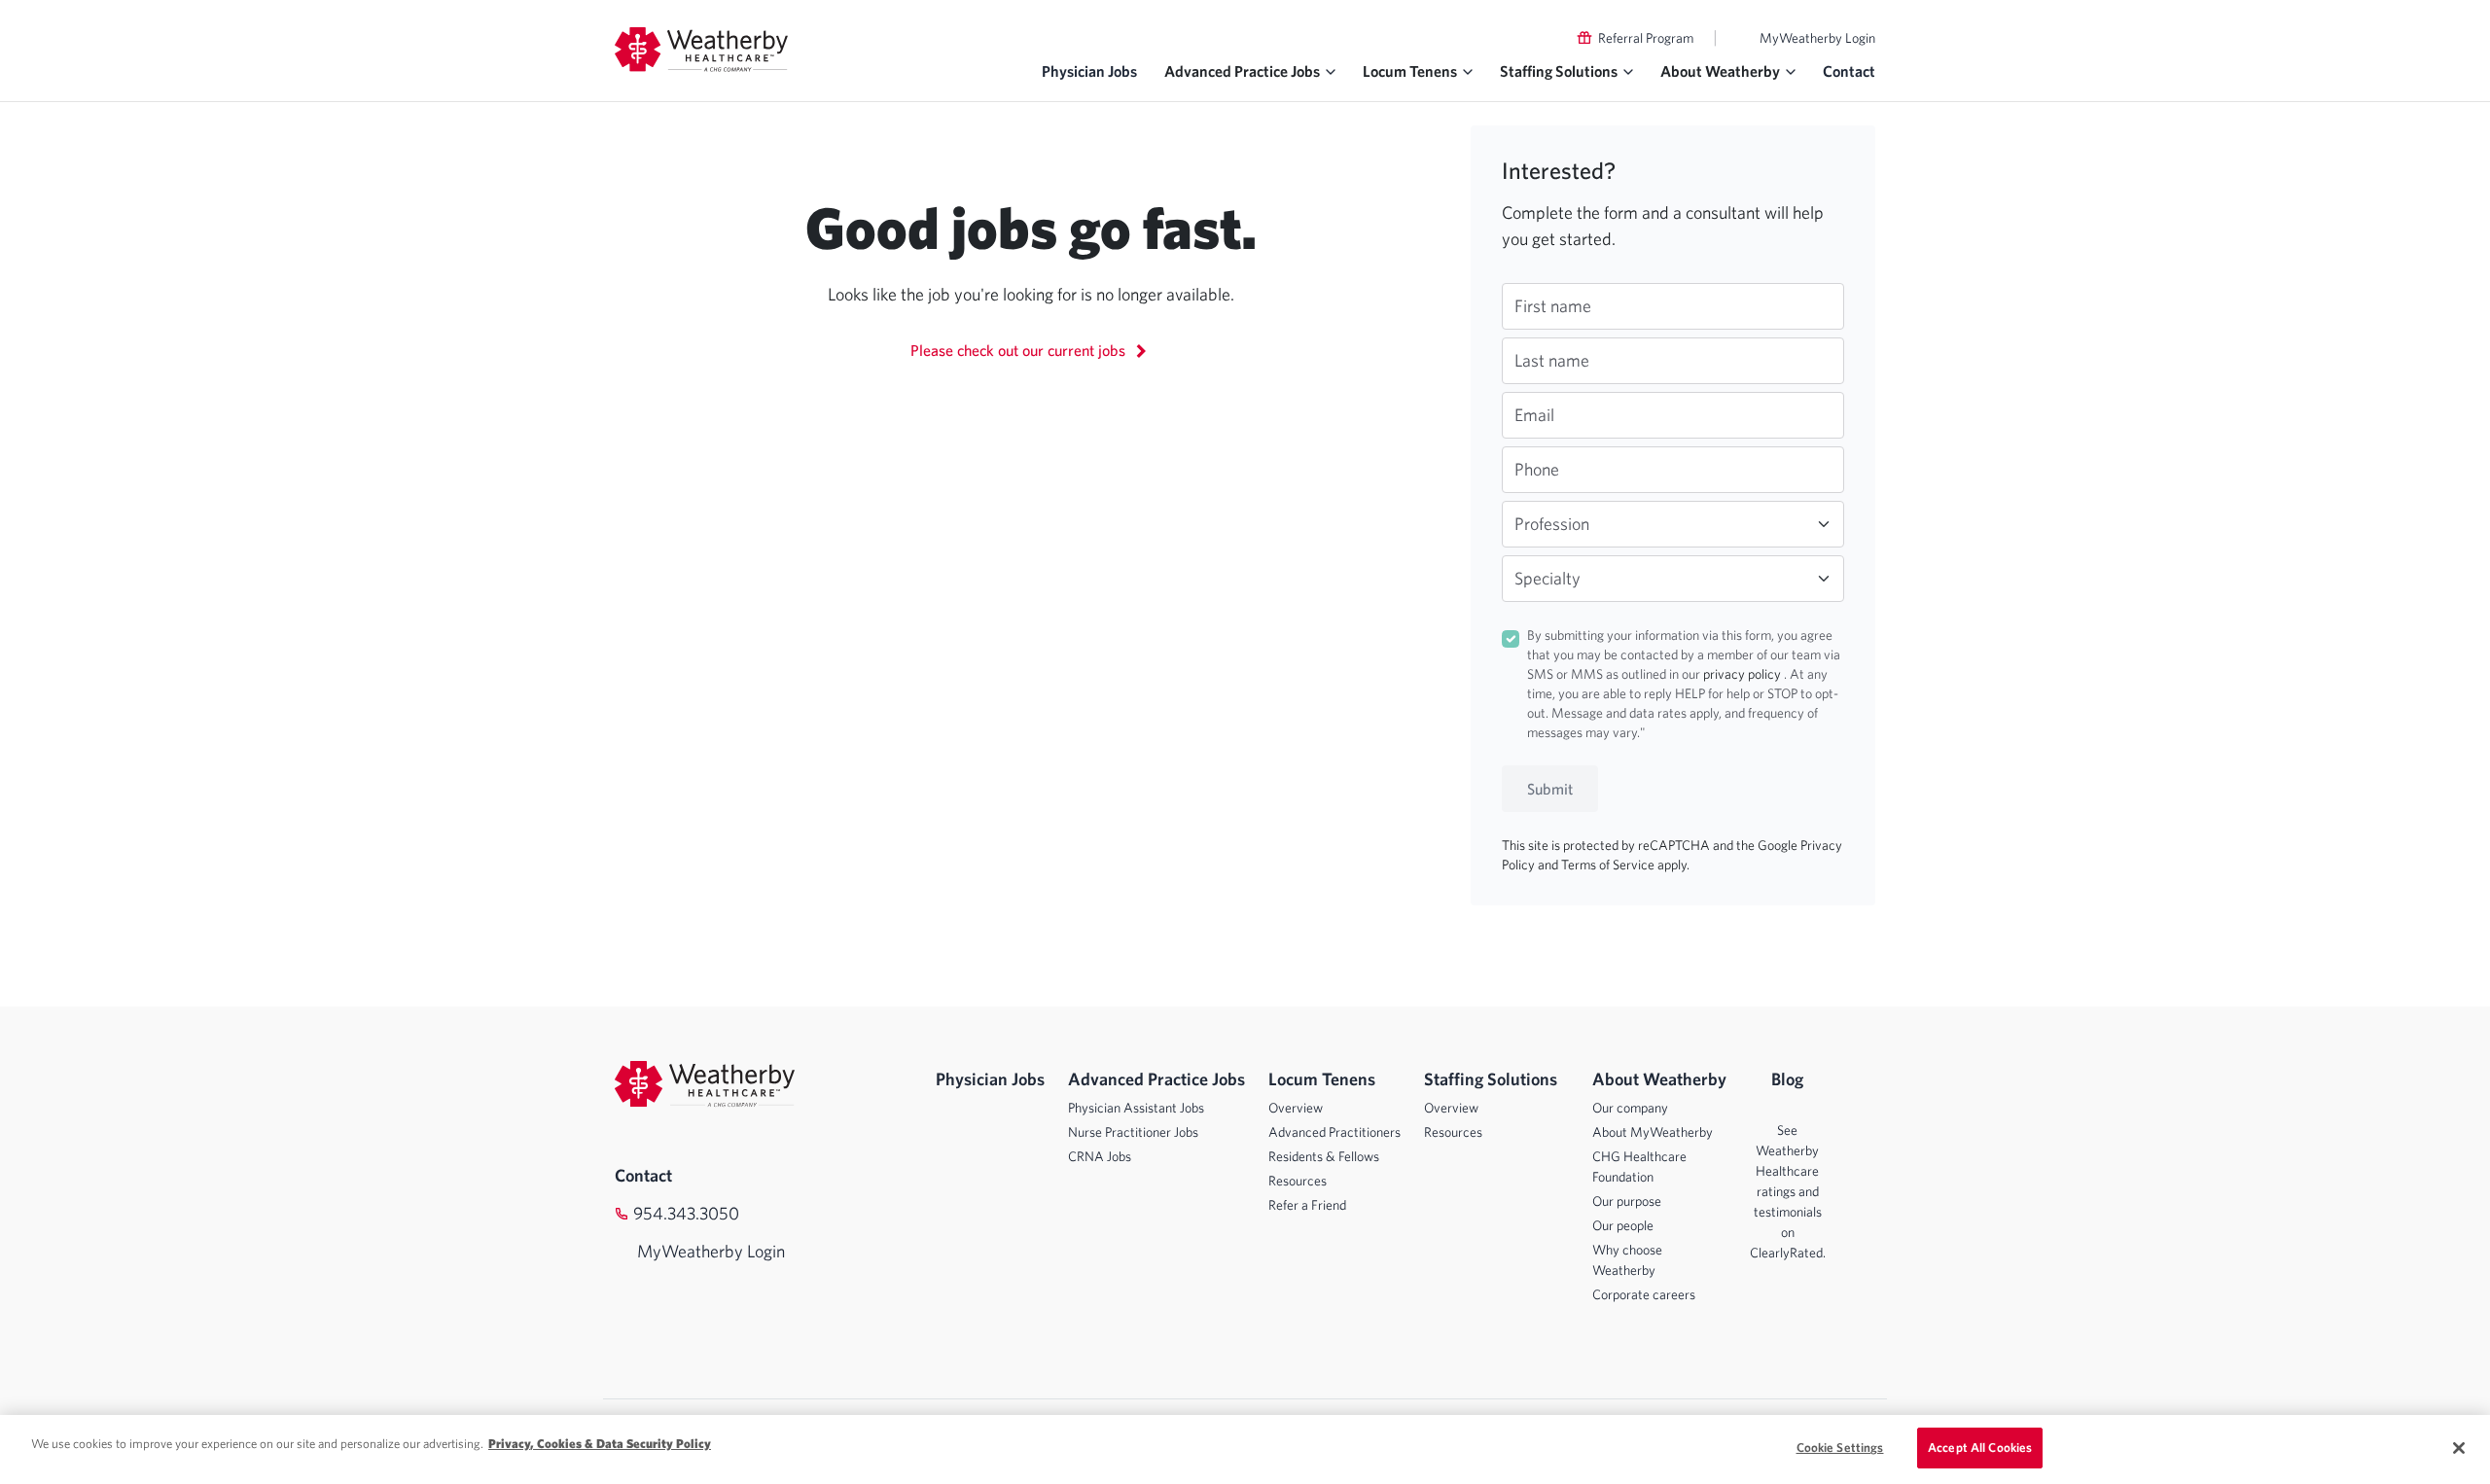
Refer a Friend (1307, 1205)
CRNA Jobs (1100, 1156)
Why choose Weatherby (1627, 1260)
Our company (1630, 1108)
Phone (1537, 469)
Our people (1623, 1225)
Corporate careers (1644, 1294)
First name (1553, 306)
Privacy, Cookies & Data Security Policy (600, 1444)
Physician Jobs (1089, 71)
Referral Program (1646, 38)
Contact (1849, 71)
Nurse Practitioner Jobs (1133, 1132)
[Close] (2459, 1448)
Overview (1296, 1108)
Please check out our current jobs (1020, 350)
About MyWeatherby (1653, 1132)
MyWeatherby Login (1817, 38)
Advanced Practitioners (1334, 1132)
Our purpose (1627, 1201)
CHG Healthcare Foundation (1639, 1166)
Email (1534, 415)
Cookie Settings (1840, 1448)
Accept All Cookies (1980, 1448)
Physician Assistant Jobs (1136, 1108)
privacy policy (1743, 674)
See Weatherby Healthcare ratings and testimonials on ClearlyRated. (1788, 1191)
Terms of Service (1609, 865)
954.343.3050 (686, 1213)
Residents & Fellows (1324, 1156)
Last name (1552, 360)
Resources (1298, 1181)
